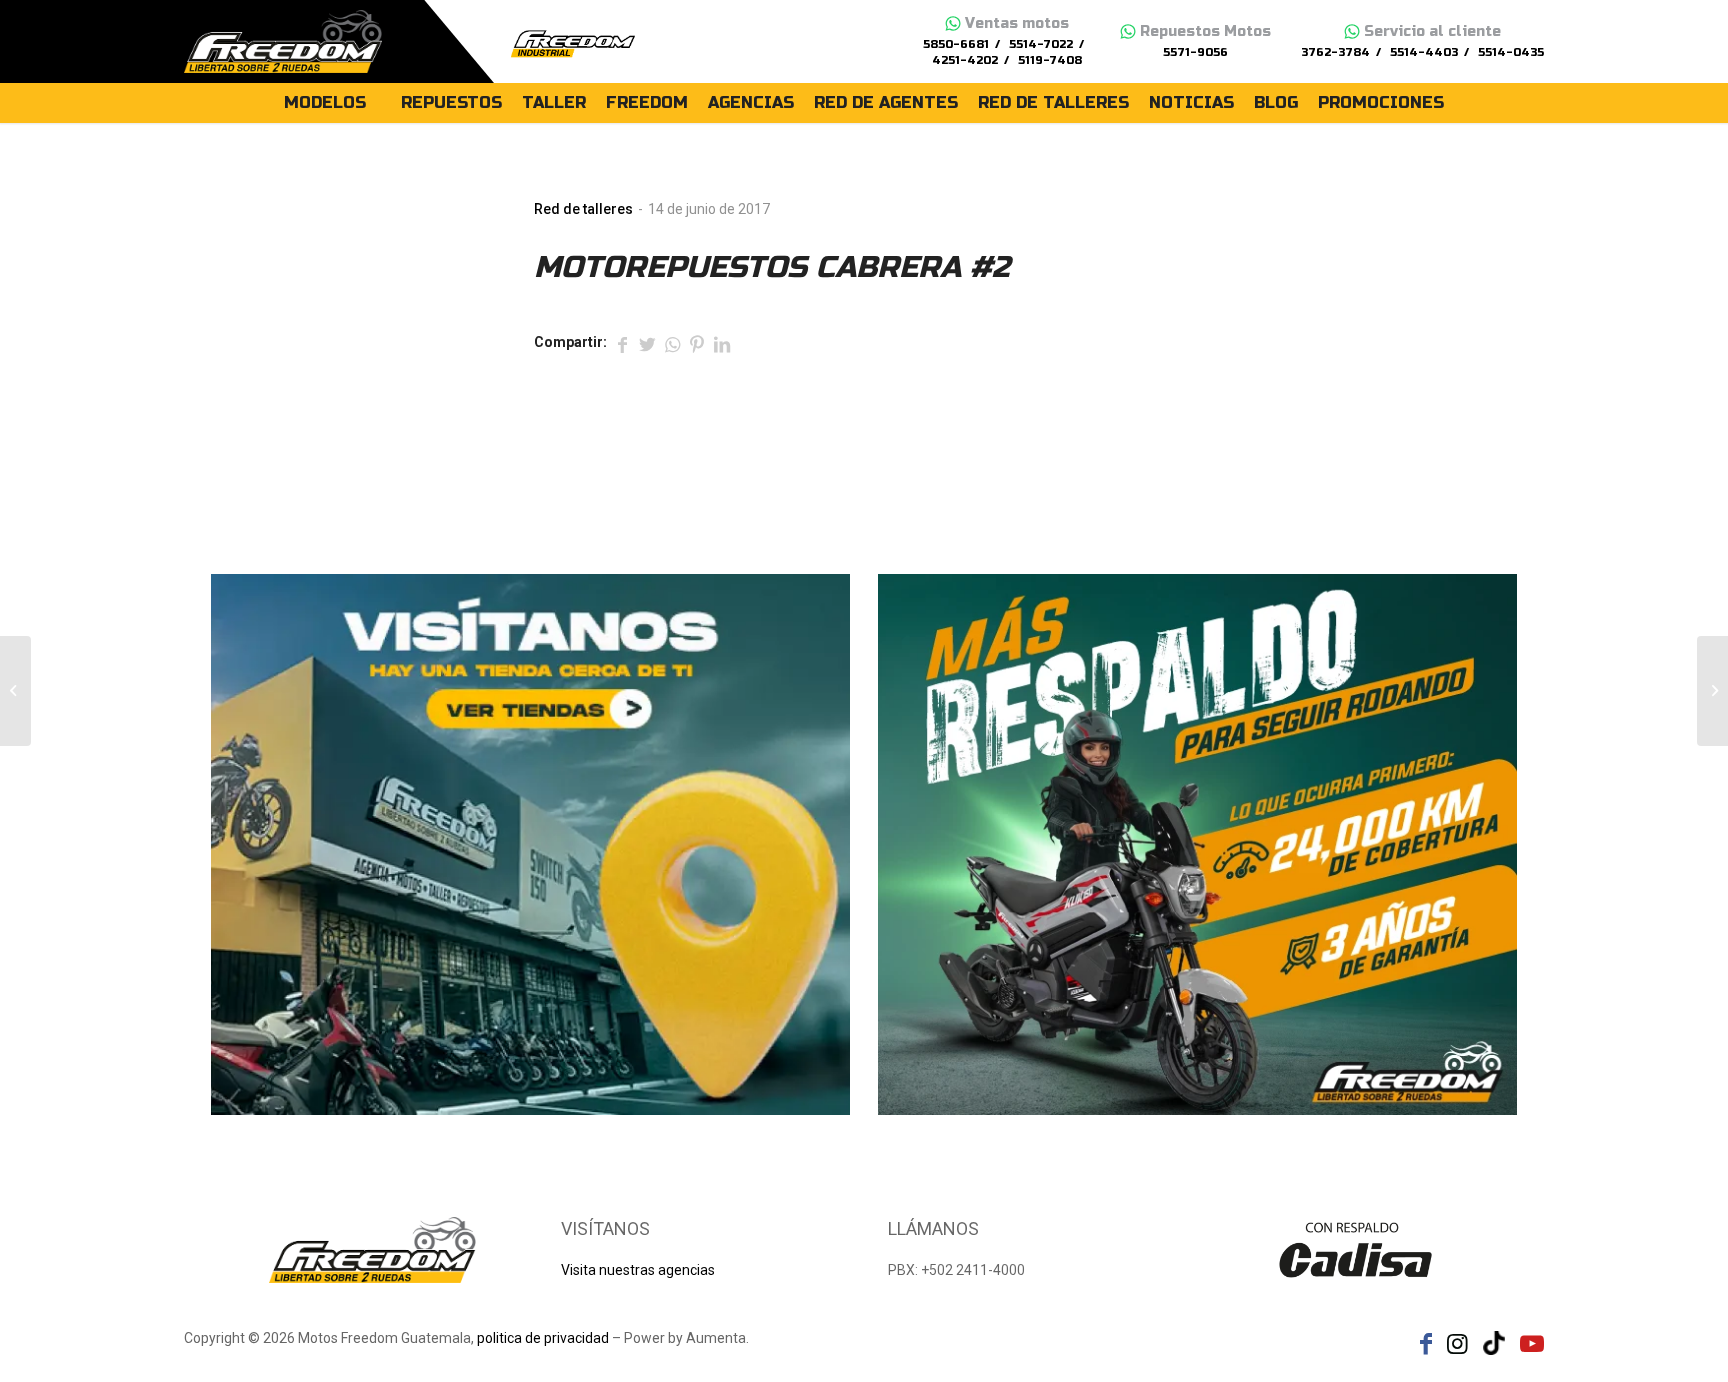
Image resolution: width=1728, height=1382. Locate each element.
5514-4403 (1424, 52)
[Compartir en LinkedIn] (722, 343)
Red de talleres (583, 209)
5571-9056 (1195, 52)
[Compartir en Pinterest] (697, 343)
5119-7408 (1050, 60)
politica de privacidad (543, 1338)
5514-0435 (1511, 52)
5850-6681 (956, 44)
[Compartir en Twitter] (647, 343)
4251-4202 (965, 60)
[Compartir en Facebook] (622, 343)
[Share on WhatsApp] (672, 343)
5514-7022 (1041, 44)
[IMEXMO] (15, 691)
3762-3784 (1335, 52)
